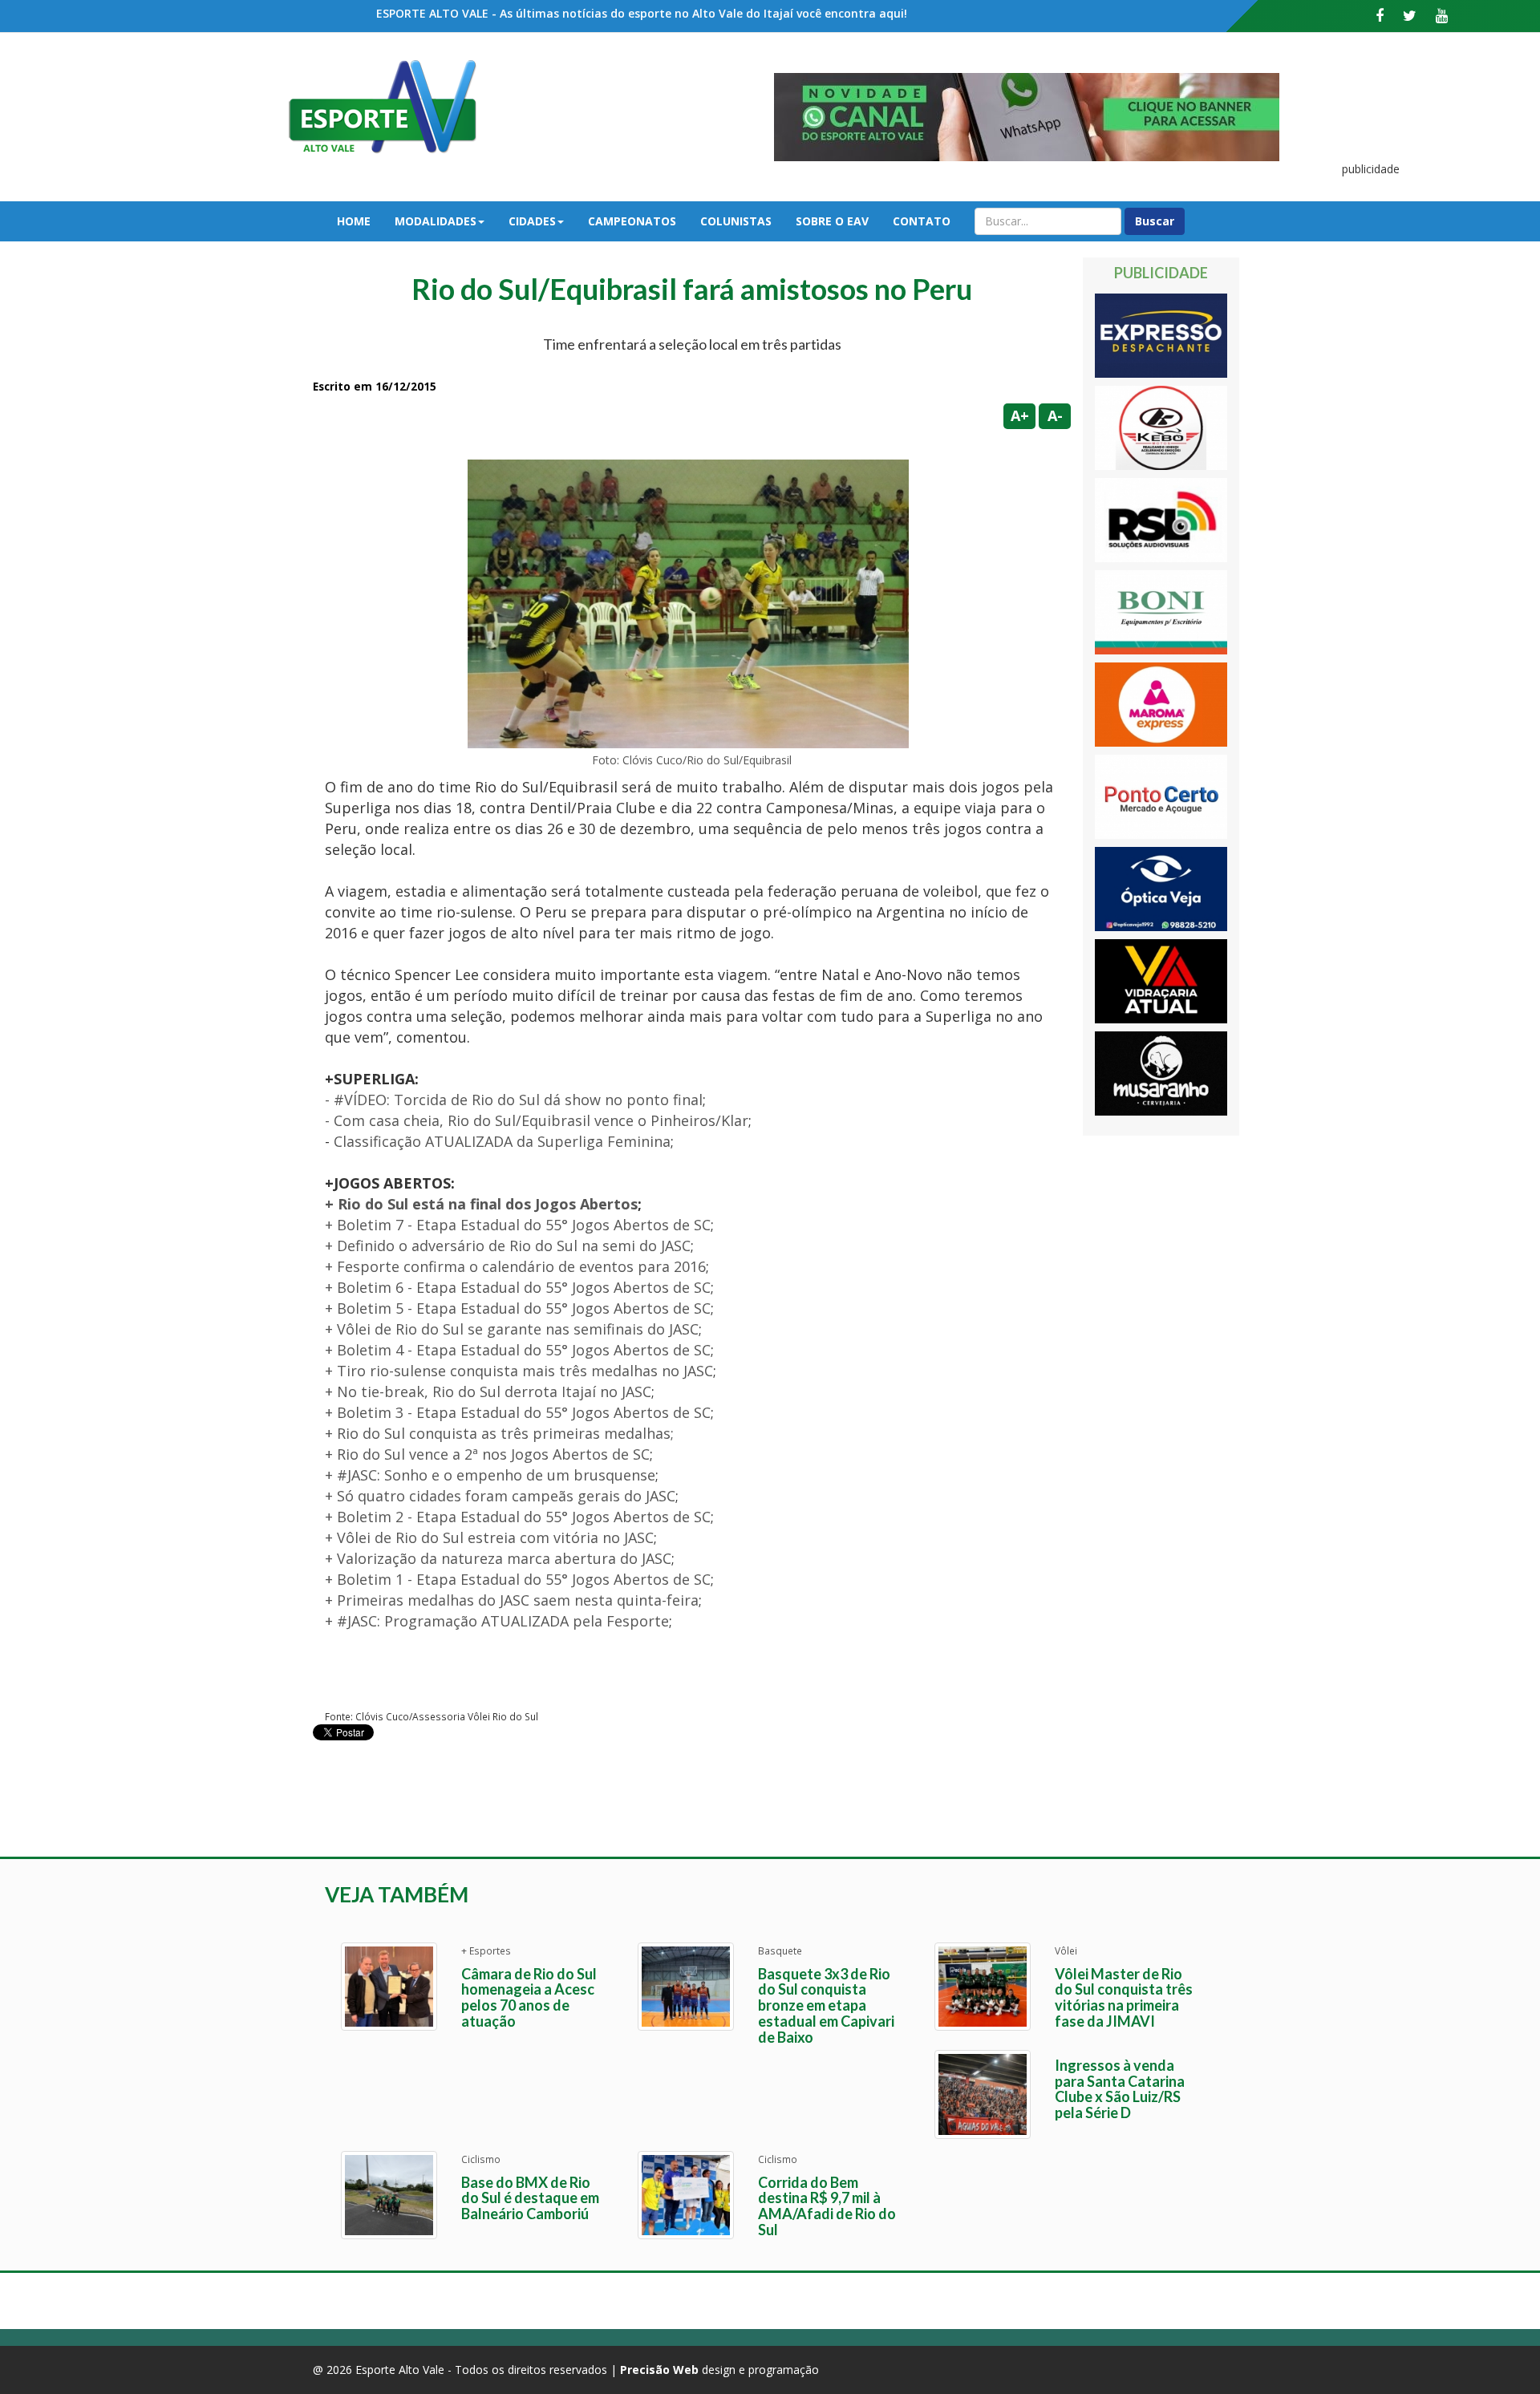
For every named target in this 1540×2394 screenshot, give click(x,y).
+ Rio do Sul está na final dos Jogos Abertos (481, 1204)
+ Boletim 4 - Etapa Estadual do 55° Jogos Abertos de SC (518, 1350)
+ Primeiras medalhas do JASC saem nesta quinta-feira (512, 1600)
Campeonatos (632, 221)
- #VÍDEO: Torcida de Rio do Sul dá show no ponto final (514, 1100)
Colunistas (736, 221)
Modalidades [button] (436, 221)
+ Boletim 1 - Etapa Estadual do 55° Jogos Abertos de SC (518, 1579)
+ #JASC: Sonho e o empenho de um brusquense (490, 1475)
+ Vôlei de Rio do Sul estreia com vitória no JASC (489, 1537)
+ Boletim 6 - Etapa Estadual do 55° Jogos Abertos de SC (518, 1287)
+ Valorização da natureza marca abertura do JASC (498, 1558)
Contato (922, 221)
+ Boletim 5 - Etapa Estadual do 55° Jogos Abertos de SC (518, 1308)
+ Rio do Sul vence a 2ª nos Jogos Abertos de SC (487, 1454)
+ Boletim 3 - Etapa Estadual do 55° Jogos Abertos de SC (518, 1412)
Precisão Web (659, 2370)
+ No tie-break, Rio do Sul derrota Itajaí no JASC (488, 1391)
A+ (1020, 415)
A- (1055, 415)
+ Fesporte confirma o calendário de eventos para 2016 (515, 1266)
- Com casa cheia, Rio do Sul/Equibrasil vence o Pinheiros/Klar (537, 1120)
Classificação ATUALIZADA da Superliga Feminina (502, 1141)
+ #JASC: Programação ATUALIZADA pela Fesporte (497, 1621)
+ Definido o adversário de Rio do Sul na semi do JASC (508, 1246)
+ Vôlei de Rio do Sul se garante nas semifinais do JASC (512, 1329)
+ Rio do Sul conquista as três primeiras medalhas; (499, 1433)
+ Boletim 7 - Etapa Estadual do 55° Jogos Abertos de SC (518, 1225)
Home (354, 221)
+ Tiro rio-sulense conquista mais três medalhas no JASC (519, 1371)
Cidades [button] (532, 221)
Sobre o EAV (832, 221)
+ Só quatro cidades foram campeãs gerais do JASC (500, 1496)
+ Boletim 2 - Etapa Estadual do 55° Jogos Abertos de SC (518, 1517)
